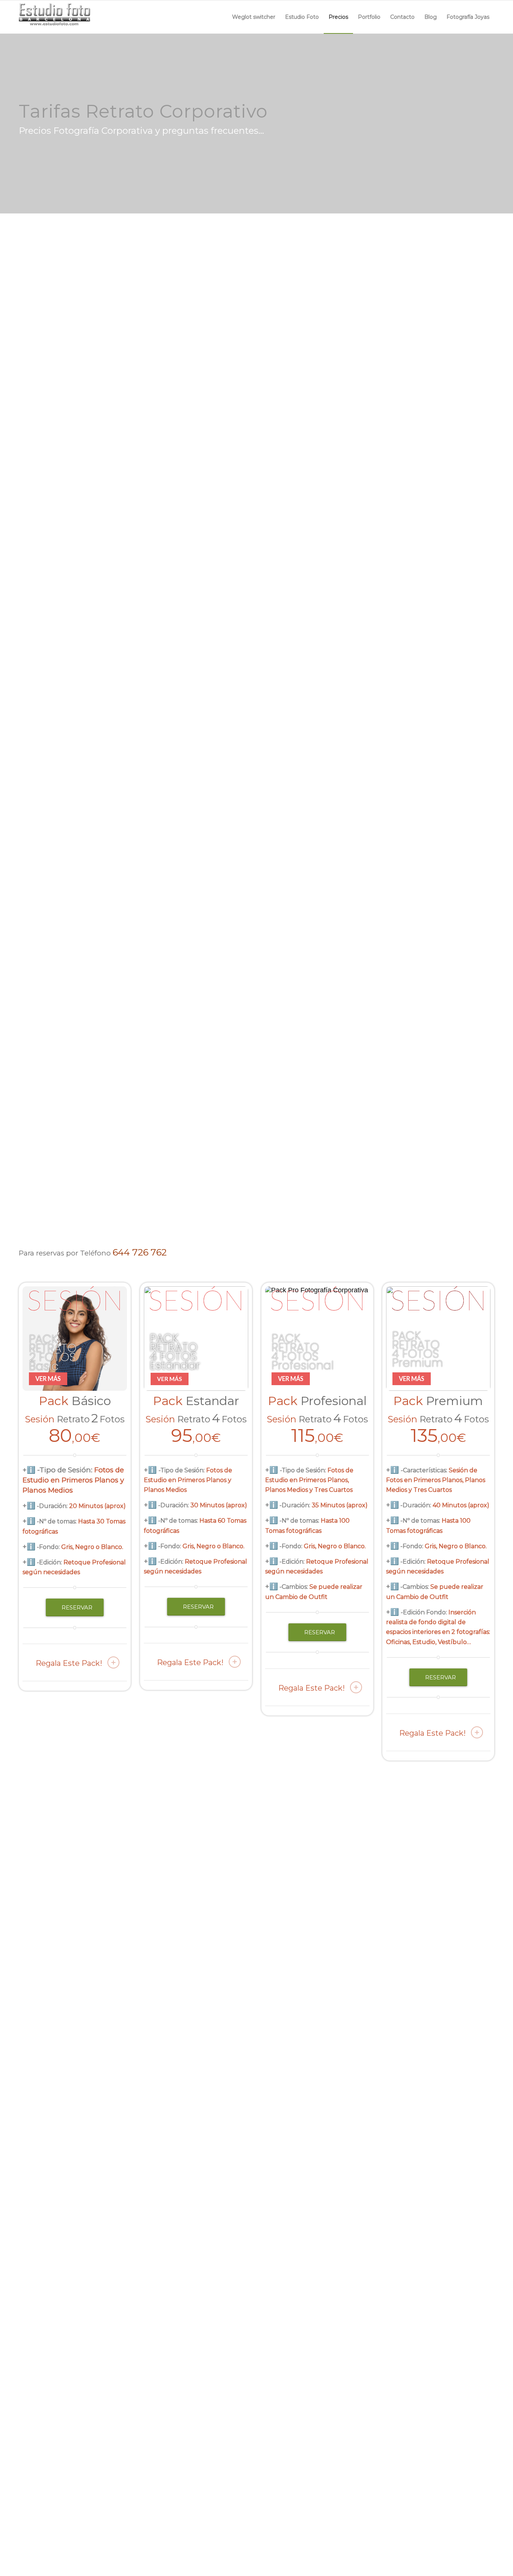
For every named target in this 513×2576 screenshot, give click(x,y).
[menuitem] (254, 17)
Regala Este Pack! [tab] (69, 1663)
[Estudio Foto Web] (55, 17)
